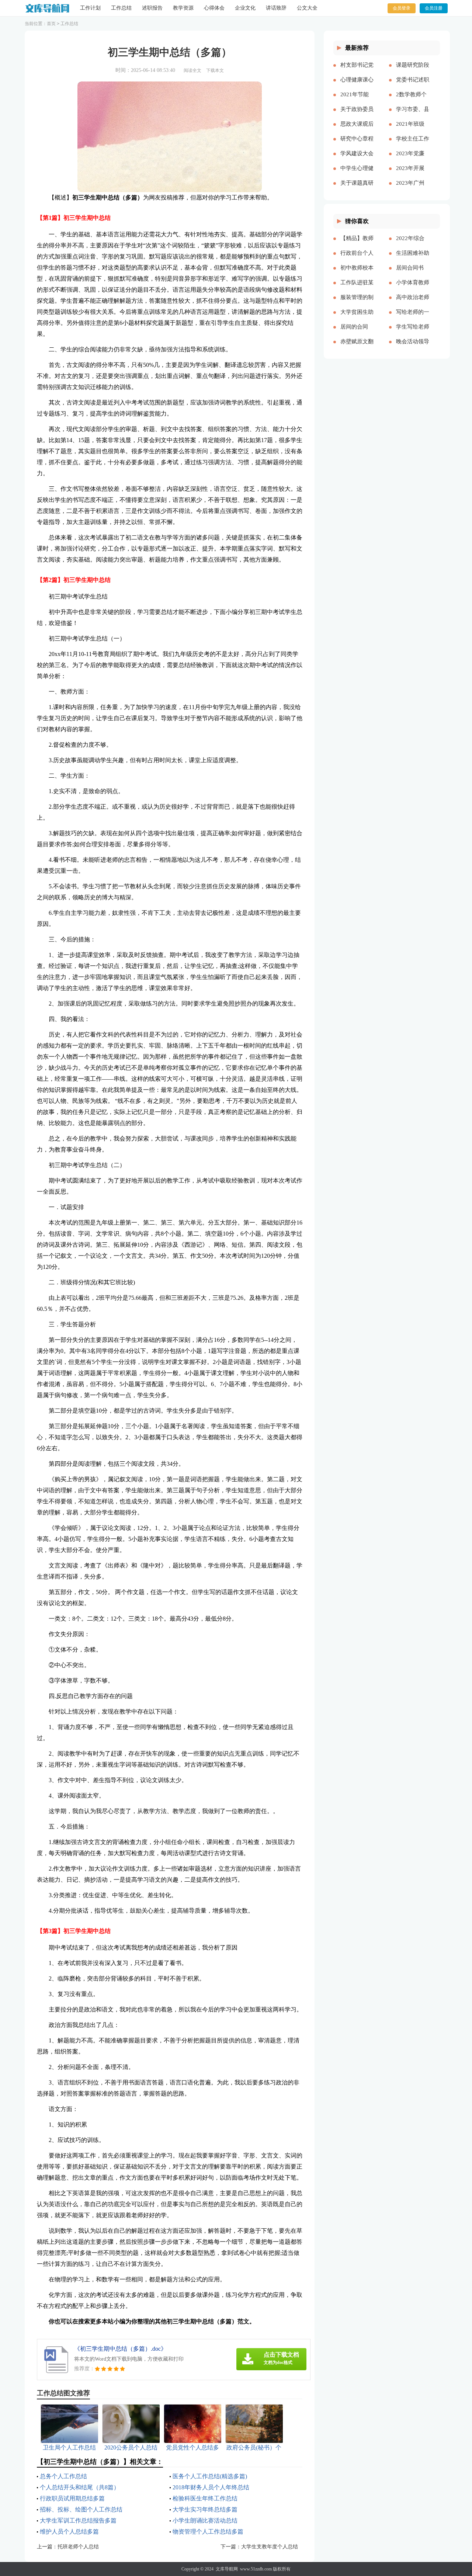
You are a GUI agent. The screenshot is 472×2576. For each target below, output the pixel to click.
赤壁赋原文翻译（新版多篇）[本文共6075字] (357, 347)
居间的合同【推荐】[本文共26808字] (357, 333)
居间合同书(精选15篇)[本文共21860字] (413, 274)
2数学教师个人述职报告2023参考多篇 (411, 100)
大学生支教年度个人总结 (270, 2547)
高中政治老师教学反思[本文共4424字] (413, 303)
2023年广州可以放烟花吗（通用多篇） (413, 189)
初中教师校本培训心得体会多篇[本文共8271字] (357, 274)
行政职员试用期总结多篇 (72, 2498)
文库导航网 (227, 2569)
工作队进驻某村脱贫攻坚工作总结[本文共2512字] (357, 288)
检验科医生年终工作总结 (205, 2498)
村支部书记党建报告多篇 (357, 71)
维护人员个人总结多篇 (69, 2532)
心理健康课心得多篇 (357, 86)
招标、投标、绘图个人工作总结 (81, 2509)
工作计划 (90, 8)
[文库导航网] (47, 8)
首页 (51, 24)
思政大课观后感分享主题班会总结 (357, 130)
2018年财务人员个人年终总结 (211, 2487)
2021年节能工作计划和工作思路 (357, 100)
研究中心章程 (357, 139)
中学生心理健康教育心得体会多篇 (357, 174)
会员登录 (402, 8)
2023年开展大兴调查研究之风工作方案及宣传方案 (413, 174)
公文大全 (307, 8)
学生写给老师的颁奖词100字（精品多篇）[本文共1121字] (413, 333)
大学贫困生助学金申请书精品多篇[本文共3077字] (357, 318)
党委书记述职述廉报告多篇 (413, 86)
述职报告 (152, 8)
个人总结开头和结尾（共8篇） (80, 2487)
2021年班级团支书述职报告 (413, 130)
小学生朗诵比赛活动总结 (205, 2521)
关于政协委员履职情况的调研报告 (357, 115)
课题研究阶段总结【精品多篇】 (413, 71)
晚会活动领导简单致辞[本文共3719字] (413, 347)
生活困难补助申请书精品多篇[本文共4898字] (413, 259)
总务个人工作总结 (63, 2476)
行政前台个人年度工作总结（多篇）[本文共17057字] (357, 259)
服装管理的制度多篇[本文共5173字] (357, 303)
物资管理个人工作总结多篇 (208, 2532)
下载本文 (215, 70)
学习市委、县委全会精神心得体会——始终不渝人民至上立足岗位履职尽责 (413, 115)
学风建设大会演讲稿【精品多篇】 (357, 159)
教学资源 (183, 8)
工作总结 (121, 8)
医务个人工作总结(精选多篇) (210, 2476)
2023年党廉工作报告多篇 (413, 159)
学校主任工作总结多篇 (413, 145)
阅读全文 (192, 70)
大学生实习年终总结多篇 (205, 2509)
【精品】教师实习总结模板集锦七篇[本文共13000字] (357, 244)
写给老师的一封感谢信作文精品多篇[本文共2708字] (413, 318)
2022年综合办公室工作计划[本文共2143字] (413, 244)
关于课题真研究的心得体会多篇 (357, 189)
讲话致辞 (276, 8)
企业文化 (245, 8)
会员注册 (434, 8)
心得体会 (214, 8)
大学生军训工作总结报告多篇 (78, 2521)
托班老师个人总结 (78, 2547)
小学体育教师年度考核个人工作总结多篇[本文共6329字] (413, 288)
